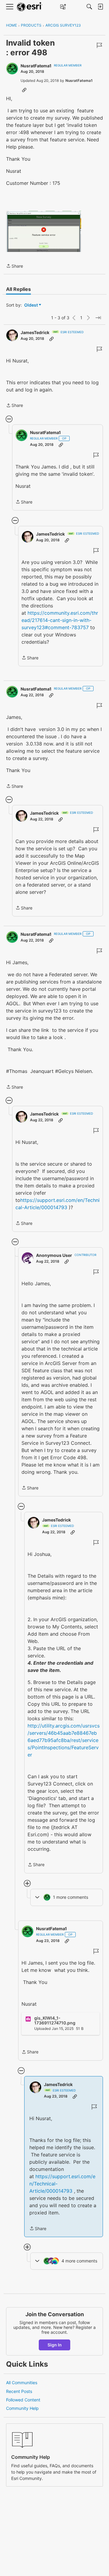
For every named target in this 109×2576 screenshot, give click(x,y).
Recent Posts (19, 2391)
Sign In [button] (55, 2345)
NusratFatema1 (36, 66)
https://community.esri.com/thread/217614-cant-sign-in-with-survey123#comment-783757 (60, 620)
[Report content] (99, 45)
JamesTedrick (35, 332)
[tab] (18, 289)
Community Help (22, 2408)
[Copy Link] (24, 90)
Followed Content (23, 2400)
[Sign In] (100, 7)
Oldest (31, 305)
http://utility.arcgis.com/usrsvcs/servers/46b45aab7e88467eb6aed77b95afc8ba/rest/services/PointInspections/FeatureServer (64, 1740)
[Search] (89, 7)
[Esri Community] (30, 7)
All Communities (22, 2383)
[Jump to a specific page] (98, 318)
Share (15, 266)
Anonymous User (54, 1255)
